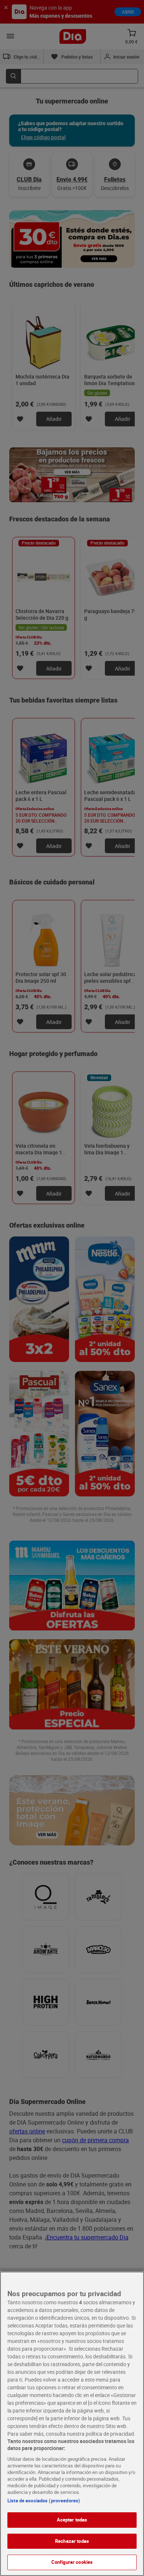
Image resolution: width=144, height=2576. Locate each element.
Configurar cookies (72, 2562)
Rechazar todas (72, 2541)
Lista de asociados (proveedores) (44, 2501)
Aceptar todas (72, 2520)
